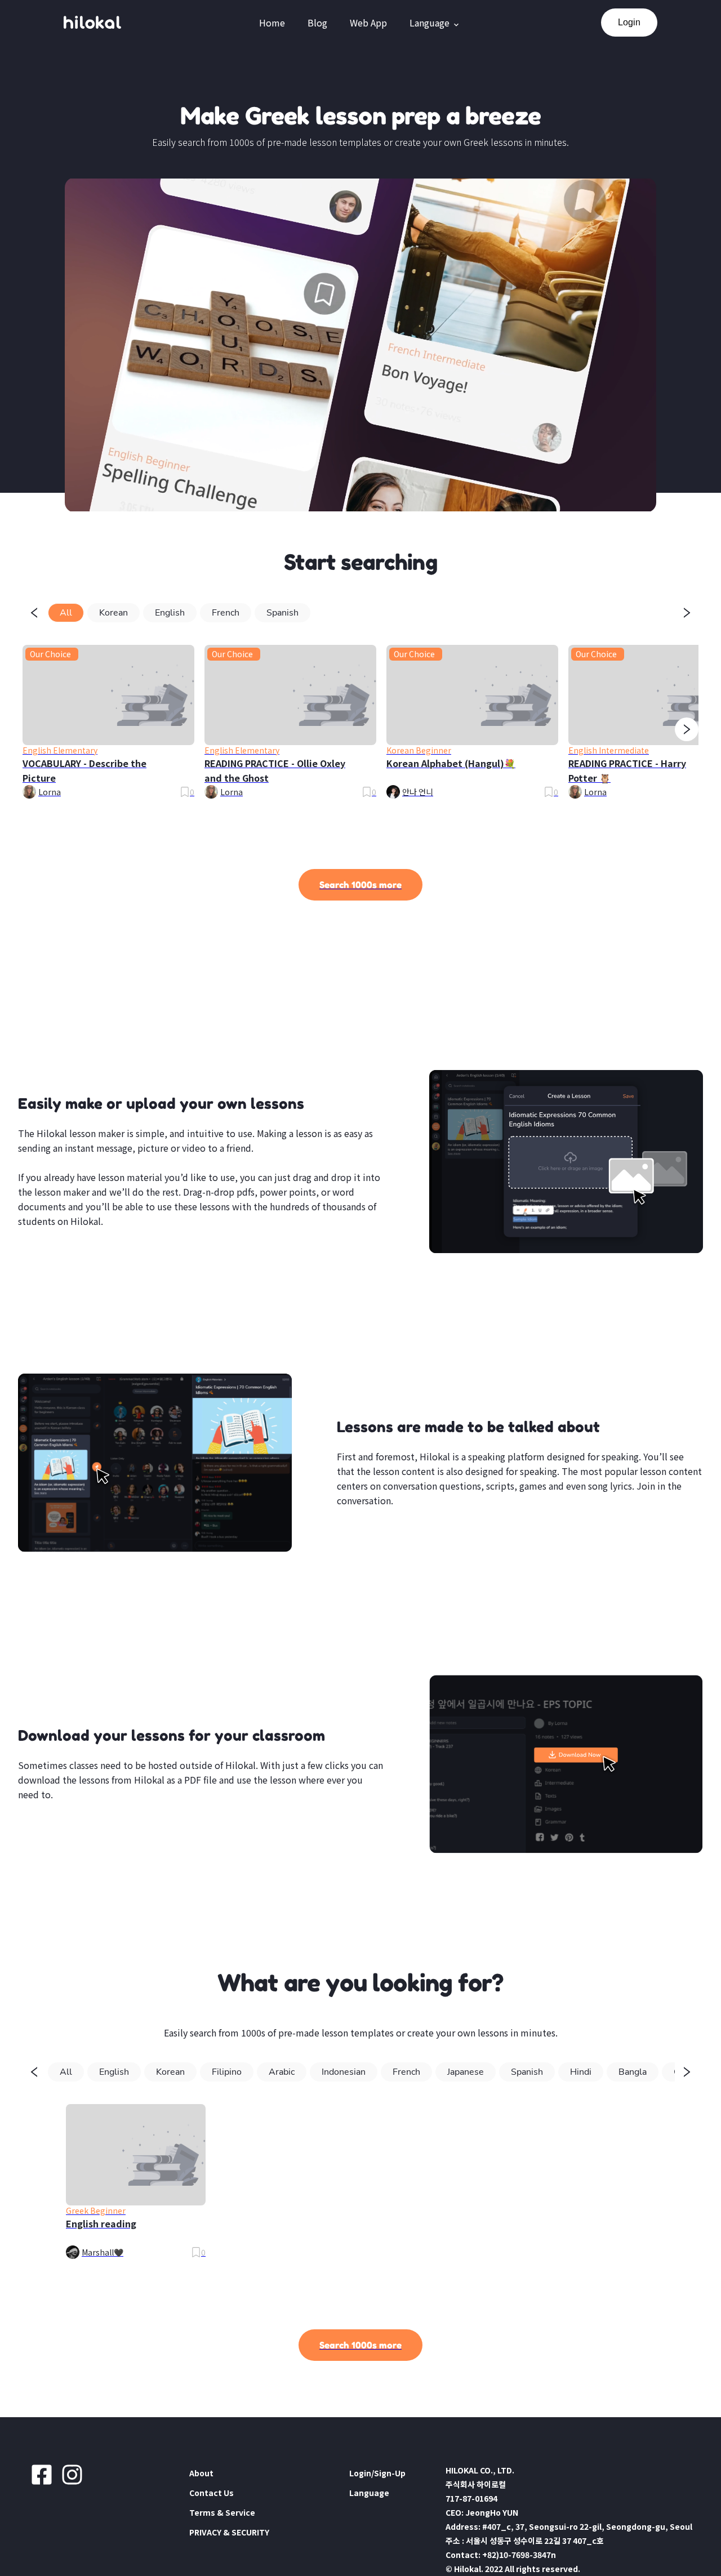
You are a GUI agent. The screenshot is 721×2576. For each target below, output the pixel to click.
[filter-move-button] (34, 613)
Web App (368, 23)
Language (430, 23)
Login (629, 22)
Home (272, 23)
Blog (317, 23)
